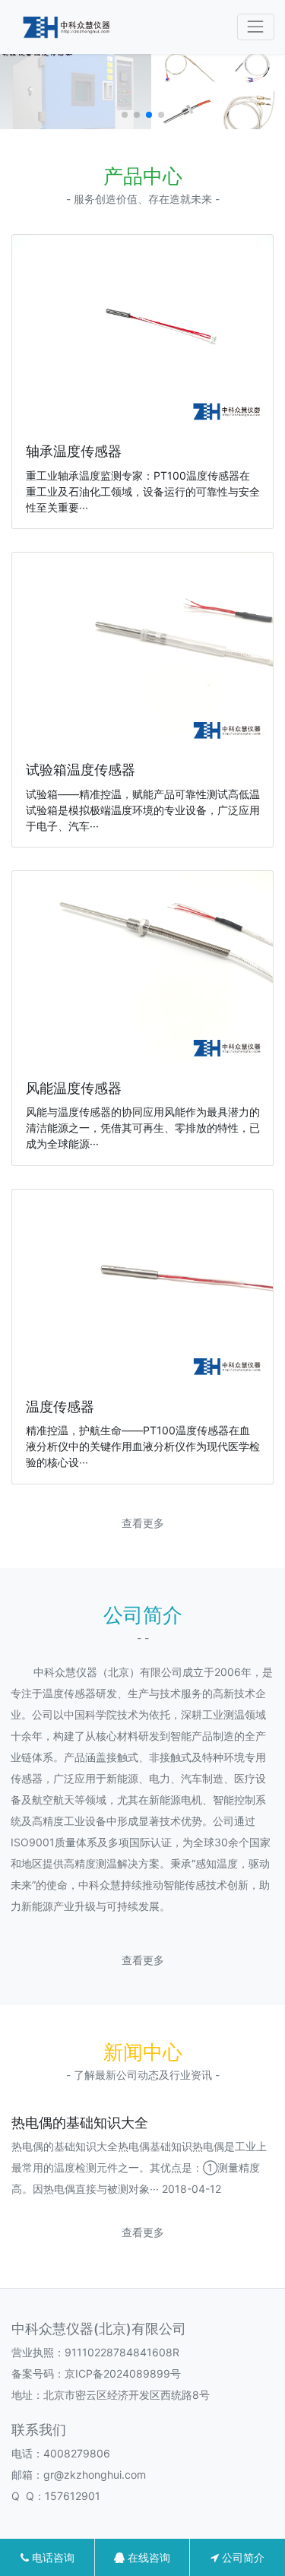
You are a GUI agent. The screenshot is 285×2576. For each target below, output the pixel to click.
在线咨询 (147, 2557)
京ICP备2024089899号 (123, 2373)
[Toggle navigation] (256, 27)
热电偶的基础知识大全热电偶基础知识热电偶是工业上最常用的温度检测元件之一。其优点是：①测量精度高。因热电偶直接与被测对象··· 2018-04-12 (139, 2167)
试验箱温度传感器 (81, 770)
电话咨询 (52, 2557)
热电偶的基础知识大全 (80, 2123)
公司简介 (242, 2557)
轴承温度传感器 (74, 451)
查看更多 (143, 1523)
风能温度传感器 (74, 1088)
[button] (125, 115)
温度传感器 (60, 1407)
